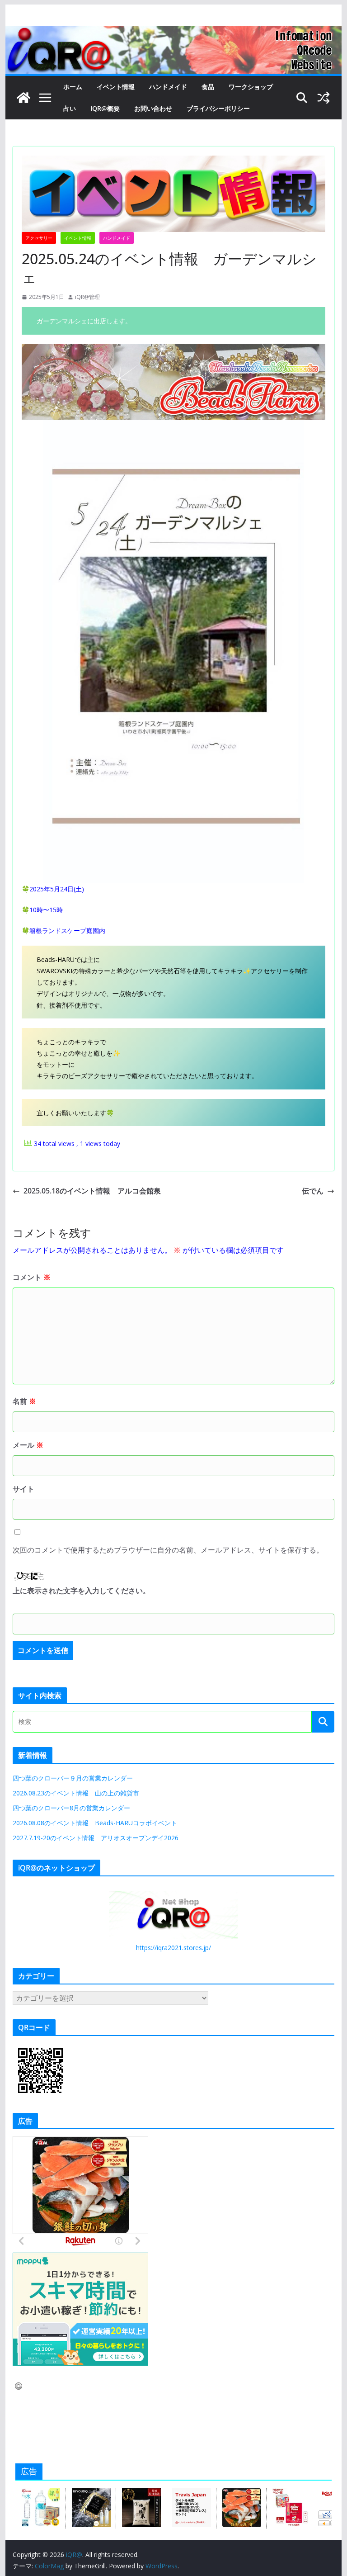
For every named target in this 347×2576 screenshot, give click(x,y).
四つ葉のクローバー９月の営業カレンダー (73, 1778)
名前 (24, 1401)
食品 (208, 87)
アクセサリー (39, 238)
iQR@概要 (105, 108)
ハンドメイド (168, 87)
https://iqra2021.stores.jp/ (173, 1948)
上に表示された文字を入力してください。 (81, 1591)
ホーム (73, 87)
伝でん (313, 1191)
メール (28, 1445)
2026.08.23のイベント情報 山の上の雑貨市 (76, 1793)
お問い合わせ (153, 108)
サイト (23, 1489)
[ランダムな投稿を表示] (324, 98)
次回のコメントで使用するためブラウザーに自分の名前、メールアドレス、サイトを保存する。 (168, 1550)
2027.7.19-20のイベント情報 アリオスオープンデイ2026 (96, 1838)
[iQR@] (23, 98)
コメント (32, 1277)
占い (70, 108)
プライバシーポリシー (218, 108)
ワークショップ (251, 87)
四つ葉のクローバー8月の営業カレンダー (71, 1808)
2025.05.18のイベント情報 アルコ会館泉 (92, 1191)
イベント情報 (116, 87)
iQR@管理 (87, 297)
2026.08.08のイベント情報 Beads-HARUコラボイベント (95, 1823)
